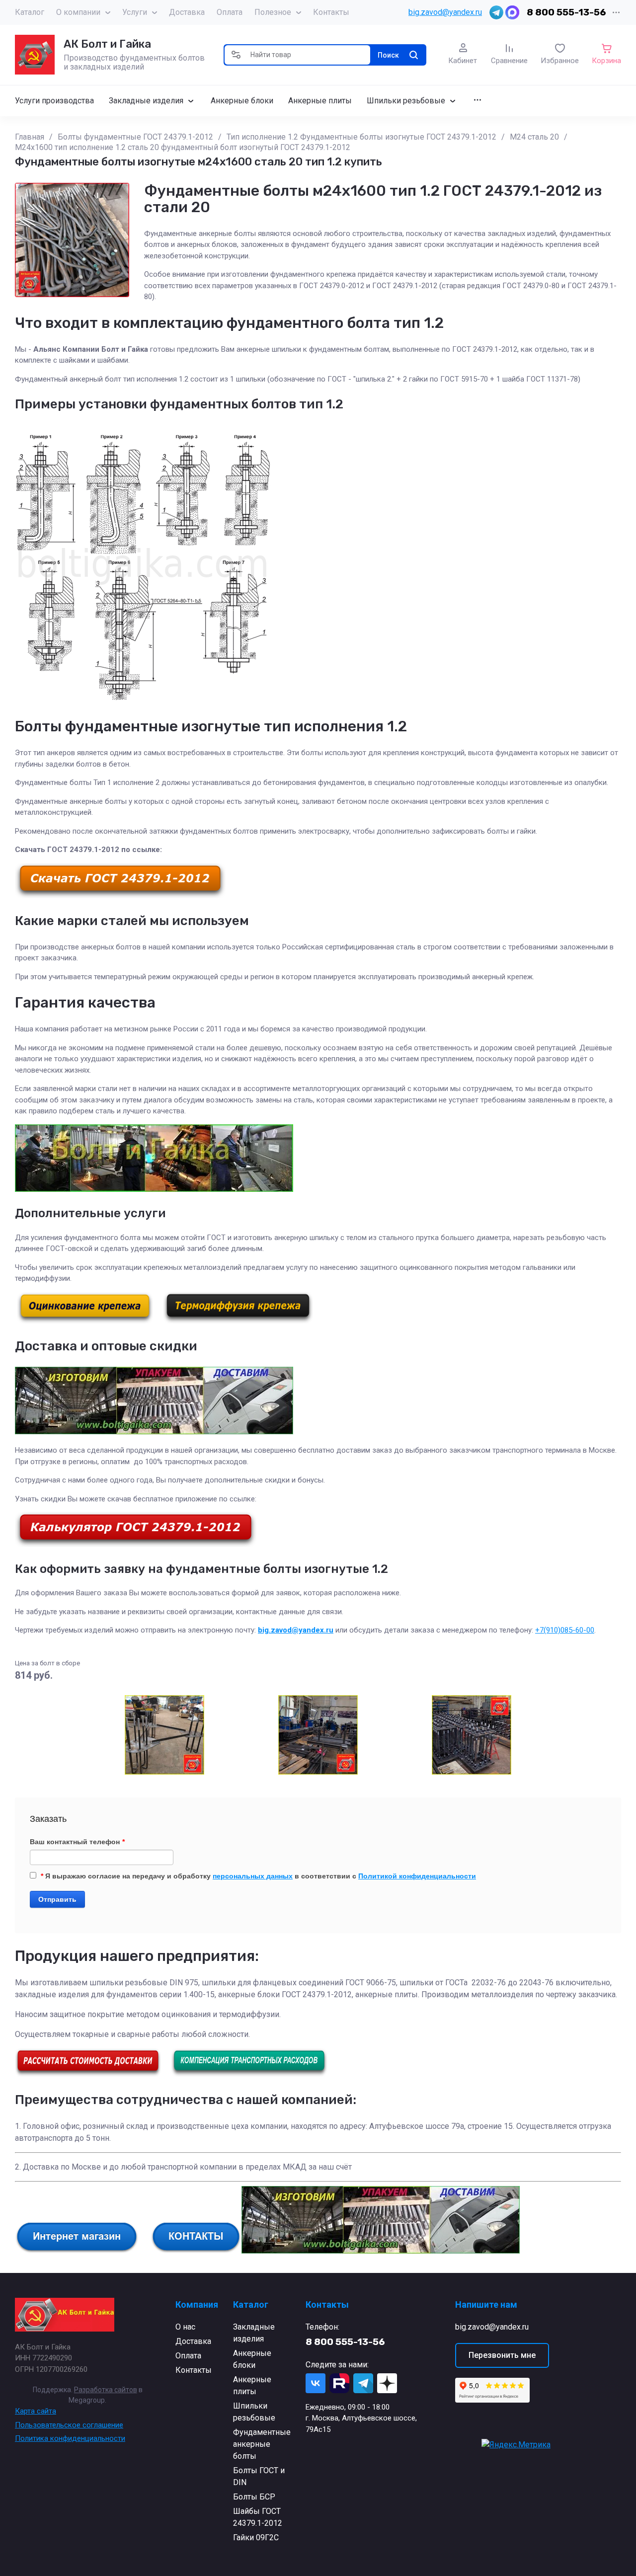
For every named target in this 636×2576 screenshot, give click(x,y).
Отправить (57, 1899)
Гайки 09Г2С (256, 2537)
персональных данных (253, 1876)
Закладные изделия (254, 2333)
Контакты (331, 12)
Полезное (273, 12)
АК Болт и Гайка (107, 44)
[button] (236, 55)
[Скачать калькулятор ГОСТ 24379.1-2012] (136, 1545)
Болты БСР (254, 2497)
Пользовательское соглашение (69, 2425)
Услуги (135, 12)
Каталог (30, 12)
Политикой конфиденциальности (417, 1876)
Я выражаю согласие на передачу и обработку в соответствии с (258, 1876)
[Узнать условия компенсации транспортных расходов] (249, 2074)
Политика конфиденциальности (70, 2438)
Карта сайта (36, 2411)
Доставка (187, 12)
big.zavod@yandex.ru (445, 12)
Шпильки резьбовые (254, 2412)
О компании (78, 12)
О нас (185, 2327)
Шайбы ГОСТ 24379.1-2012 (258, 2517)
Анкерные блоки (252, 2359)
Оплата (230, 12)
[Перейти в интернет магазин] (77, 2251)
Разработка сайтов (106, 2390)
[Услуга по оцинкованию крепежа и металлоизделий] (85, 1321)
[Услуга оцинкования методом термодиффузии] (238, 1321)
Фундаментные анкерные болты (262, 2444)
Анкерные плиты (252, 2385)
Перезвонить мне (502, 2355)
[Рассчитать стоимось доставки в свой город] (88, 2074)
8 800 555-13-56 (566, 12)
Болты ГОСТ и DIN (259, 2476)
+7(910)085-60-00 (565, 1630)
